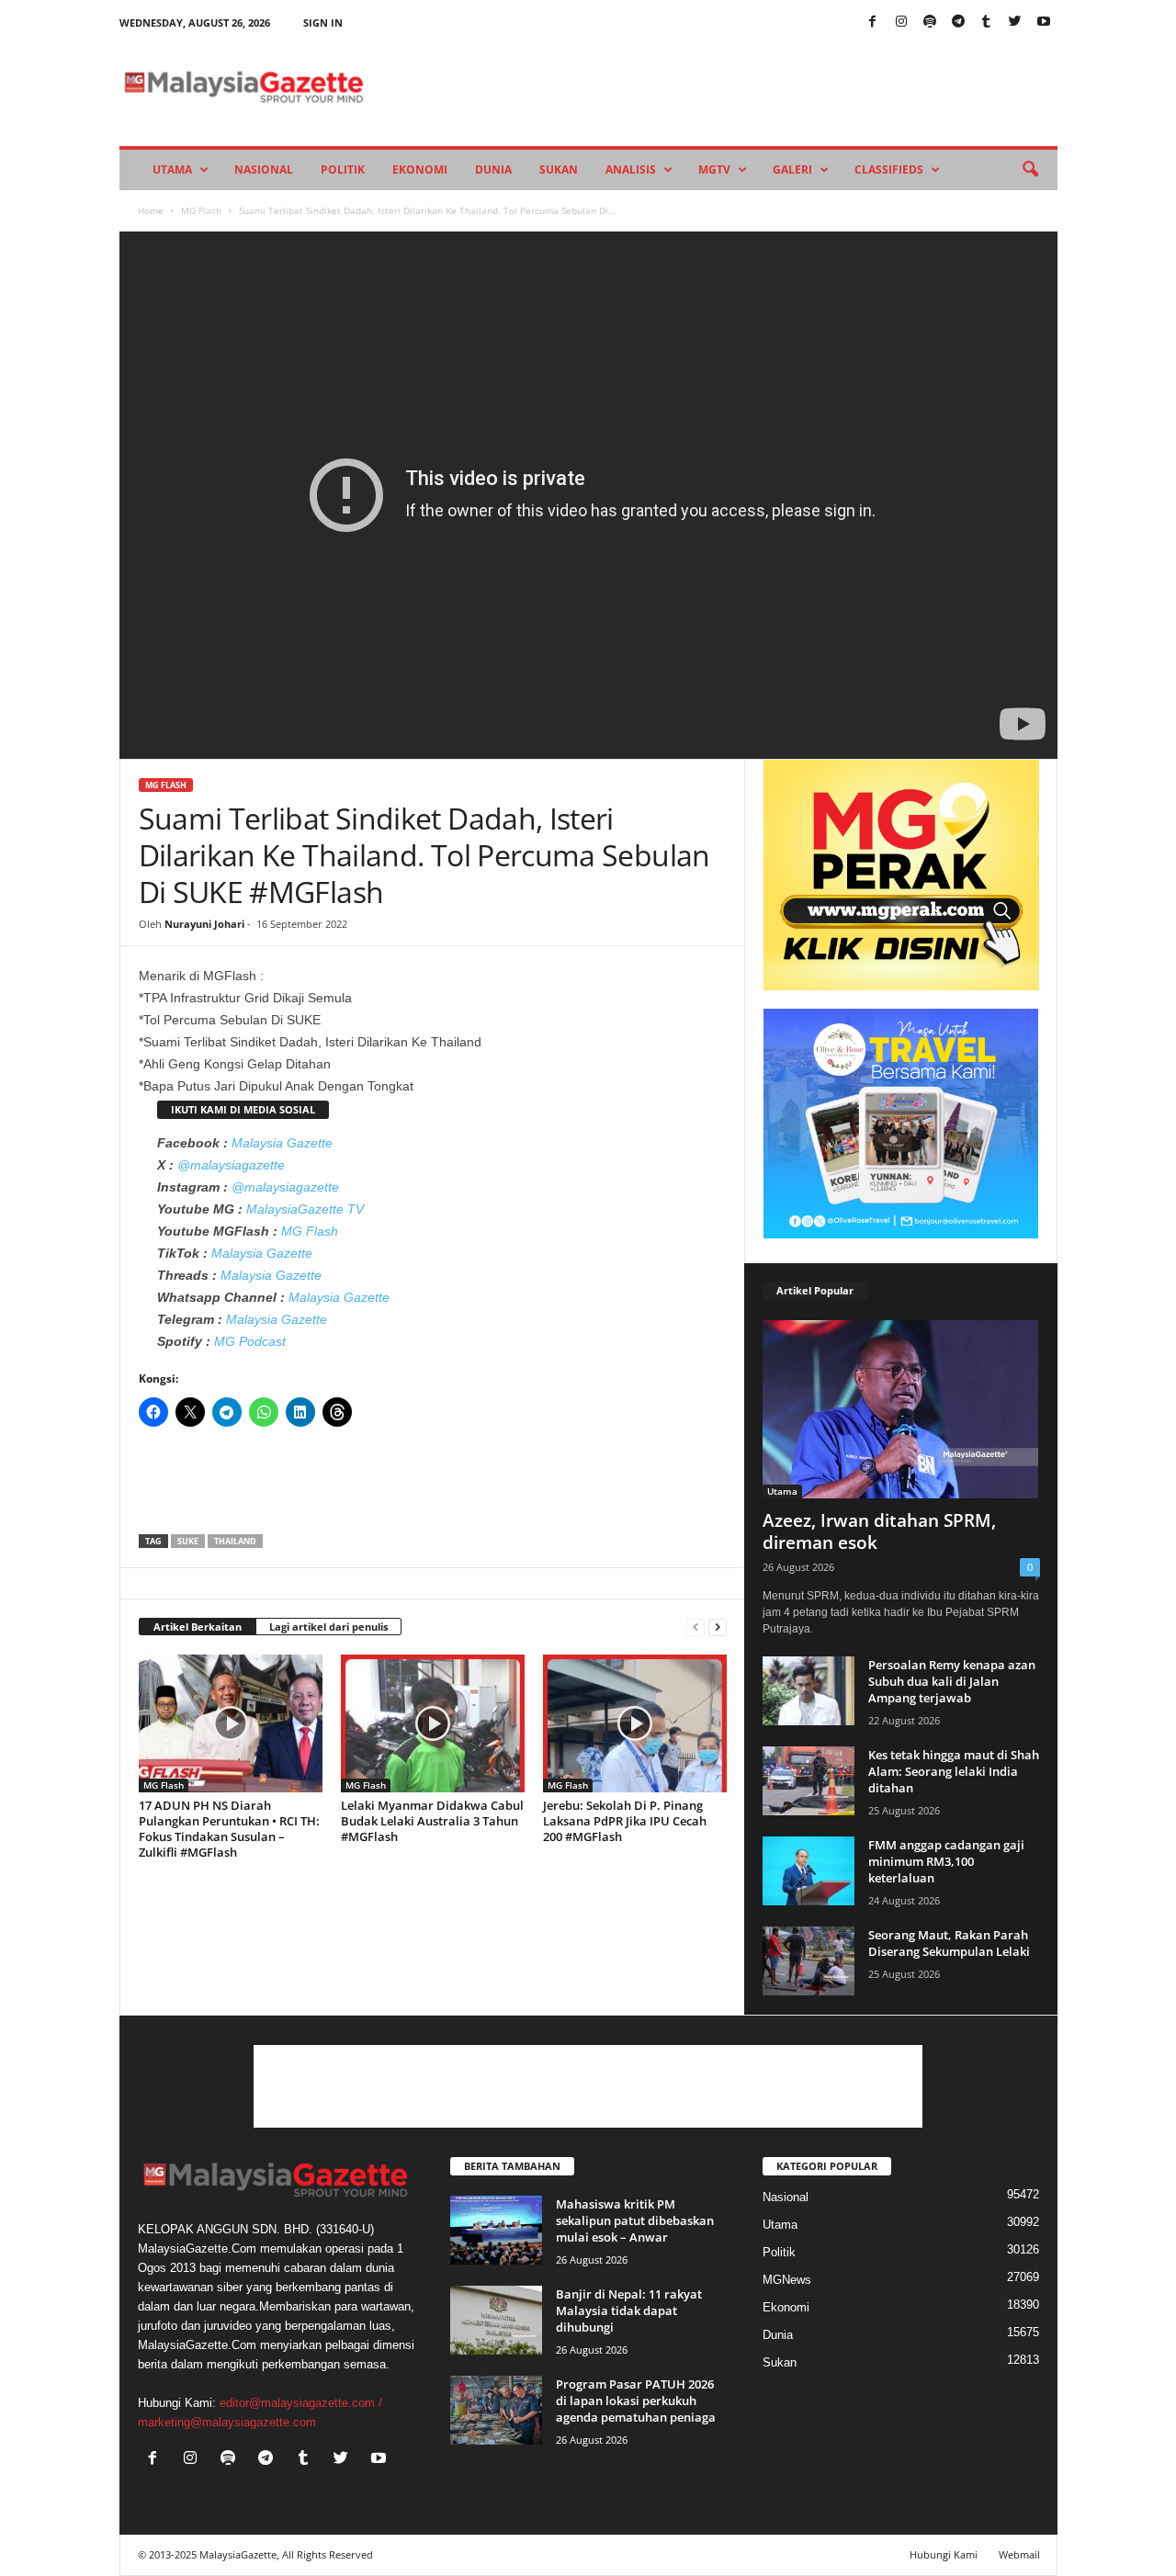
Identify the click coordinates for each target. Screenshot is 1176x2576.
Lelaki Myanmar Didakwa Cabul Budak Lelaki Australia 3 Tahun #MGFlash (432, 1821)
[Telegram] (958, 23)
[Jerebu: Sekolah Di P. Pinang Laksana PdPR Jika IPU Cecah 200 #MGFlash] (635, 1723)
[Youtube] (1044, 23)
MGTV (714, 169)
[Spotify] (930, 23)
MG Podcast (250, 1341)
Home (151, 210)
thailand (235, 1541)
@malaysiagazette (231, 1165)
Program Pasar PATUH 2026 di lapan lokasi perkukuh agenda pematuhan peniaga (636, 2401)
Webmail (1019, 2554)
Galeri (792, 169)
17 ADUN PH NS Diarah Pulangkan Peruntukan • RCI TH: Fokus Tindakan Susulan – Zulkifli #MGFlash (229, 1829)
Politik (343, 169)
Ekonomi (420, 169)
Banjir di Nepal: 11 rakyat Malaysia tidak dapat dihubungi (629, 2310)
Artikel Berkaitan (198, 1627)
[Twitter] (1015, 23)
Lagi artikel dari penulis (328, 1627)
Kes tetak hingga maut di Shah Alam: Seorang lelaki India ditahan (954, 1771)
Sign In (323, 23)
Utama (172, 169)
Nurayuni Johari (204, 924)
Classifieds (889, 169)
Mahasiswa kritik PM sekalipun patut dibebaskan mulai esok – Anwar (635, 2220)
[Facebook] (873, 23)
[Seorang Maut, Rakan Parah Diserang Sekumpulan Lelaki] (808, 1961)
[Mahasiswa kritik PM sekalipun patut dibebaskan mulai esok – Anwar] (496, 2230)
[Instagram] (901, 23)
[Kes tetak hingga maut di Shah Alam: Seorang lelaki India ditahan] (808, 1781)
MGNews (787, 2280)
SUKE (188, 1541)
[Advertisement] (433, 1486)
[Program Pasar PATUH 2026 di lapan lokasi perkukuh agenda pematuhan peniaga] (496, 2410)
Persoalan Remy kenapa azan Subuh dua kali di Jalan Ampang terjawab (952, 1681)
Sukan (559, 169)
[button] (1030, 170)
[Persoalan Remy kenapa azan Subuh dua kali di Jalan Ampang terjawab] (808, 1691)
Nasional (264, 169)
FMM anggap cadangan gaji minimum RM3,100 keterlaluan (946, 1861)
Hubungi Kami (944, 2554)
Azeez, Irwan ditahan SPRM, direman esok (879, 1531)
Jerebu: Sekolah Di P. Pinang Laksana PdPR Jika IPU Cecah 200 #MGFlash (625, 1821)
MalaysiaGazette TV (305, 1209)
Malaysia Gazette (282, 1143)
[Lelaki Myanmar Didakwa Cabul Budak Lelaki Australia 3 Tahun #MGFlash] (433, 1723)
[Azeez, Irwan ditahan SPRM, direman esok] (901, 1409)
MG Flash (201, 210)
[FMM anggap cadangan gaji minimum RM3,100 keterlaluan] (808, 1871)
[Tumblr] (987, 23)
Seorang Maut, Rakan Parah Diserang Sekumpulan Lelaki (949, 1943)
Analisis (631, 169)
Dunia (493, 169)
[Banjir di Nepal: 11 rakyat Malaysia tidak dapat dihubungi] (496, 2320)
